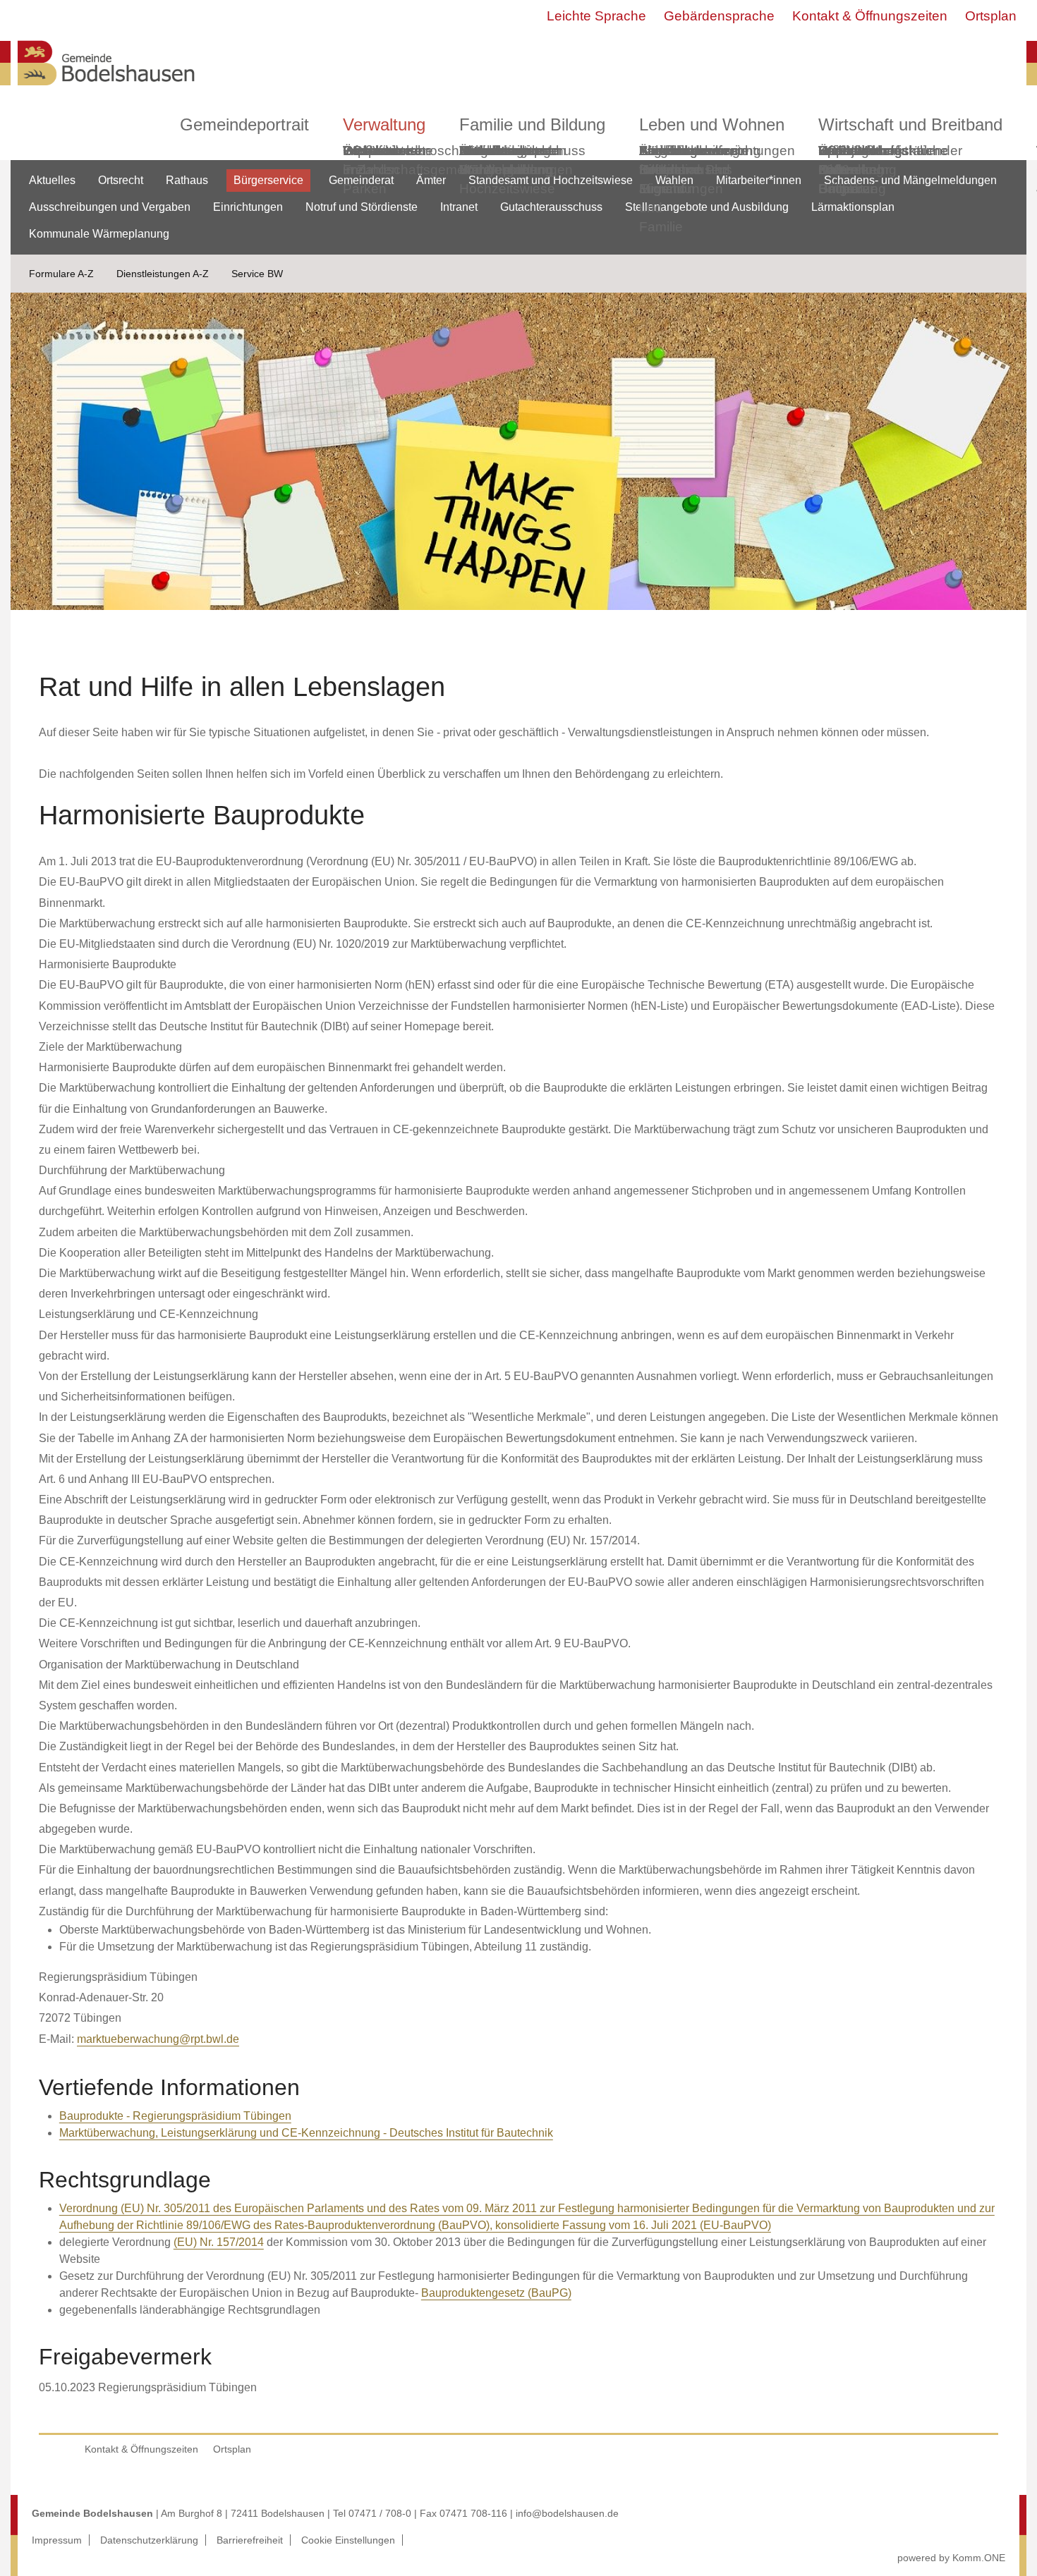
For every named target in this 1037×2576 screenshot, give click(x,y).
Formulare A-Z (61, 274)
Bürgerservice (268, 180)
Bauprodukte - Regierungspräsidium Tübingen (175, 2116)
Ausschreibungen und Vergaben (110, 207)
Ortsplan (991, 16)
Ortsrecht (121, 180)
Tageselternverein (693, 151)
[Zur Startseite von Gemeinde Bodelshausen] (107, 89)
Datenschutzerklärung (149, 2540)
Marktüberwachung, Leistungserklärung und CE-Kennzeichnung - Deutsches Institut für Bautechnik (306, 2133)
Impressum (57, 2540)
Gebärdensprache (719, 16)
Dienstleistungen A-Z (163, 274)
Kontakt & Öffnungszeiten (870, 16)
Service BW (257, 274)
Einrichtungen (248, 207)
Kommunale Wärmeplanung (506, 160)
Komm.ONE (979, 2558)
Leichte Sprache (596, 16)
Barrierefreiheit (250, 2540)
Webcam (370, 151)
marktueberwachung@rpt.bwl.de (158, 2039)
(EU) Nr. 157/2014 (219, 2242)
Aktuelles (52, 180)
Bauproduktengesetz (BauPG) (496, 2293)
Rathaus (187, 180)
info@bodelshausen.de (567, 2513)
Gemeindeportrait (244, 124)
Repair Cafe (838, 160)
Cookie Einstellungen (348, 2540)
